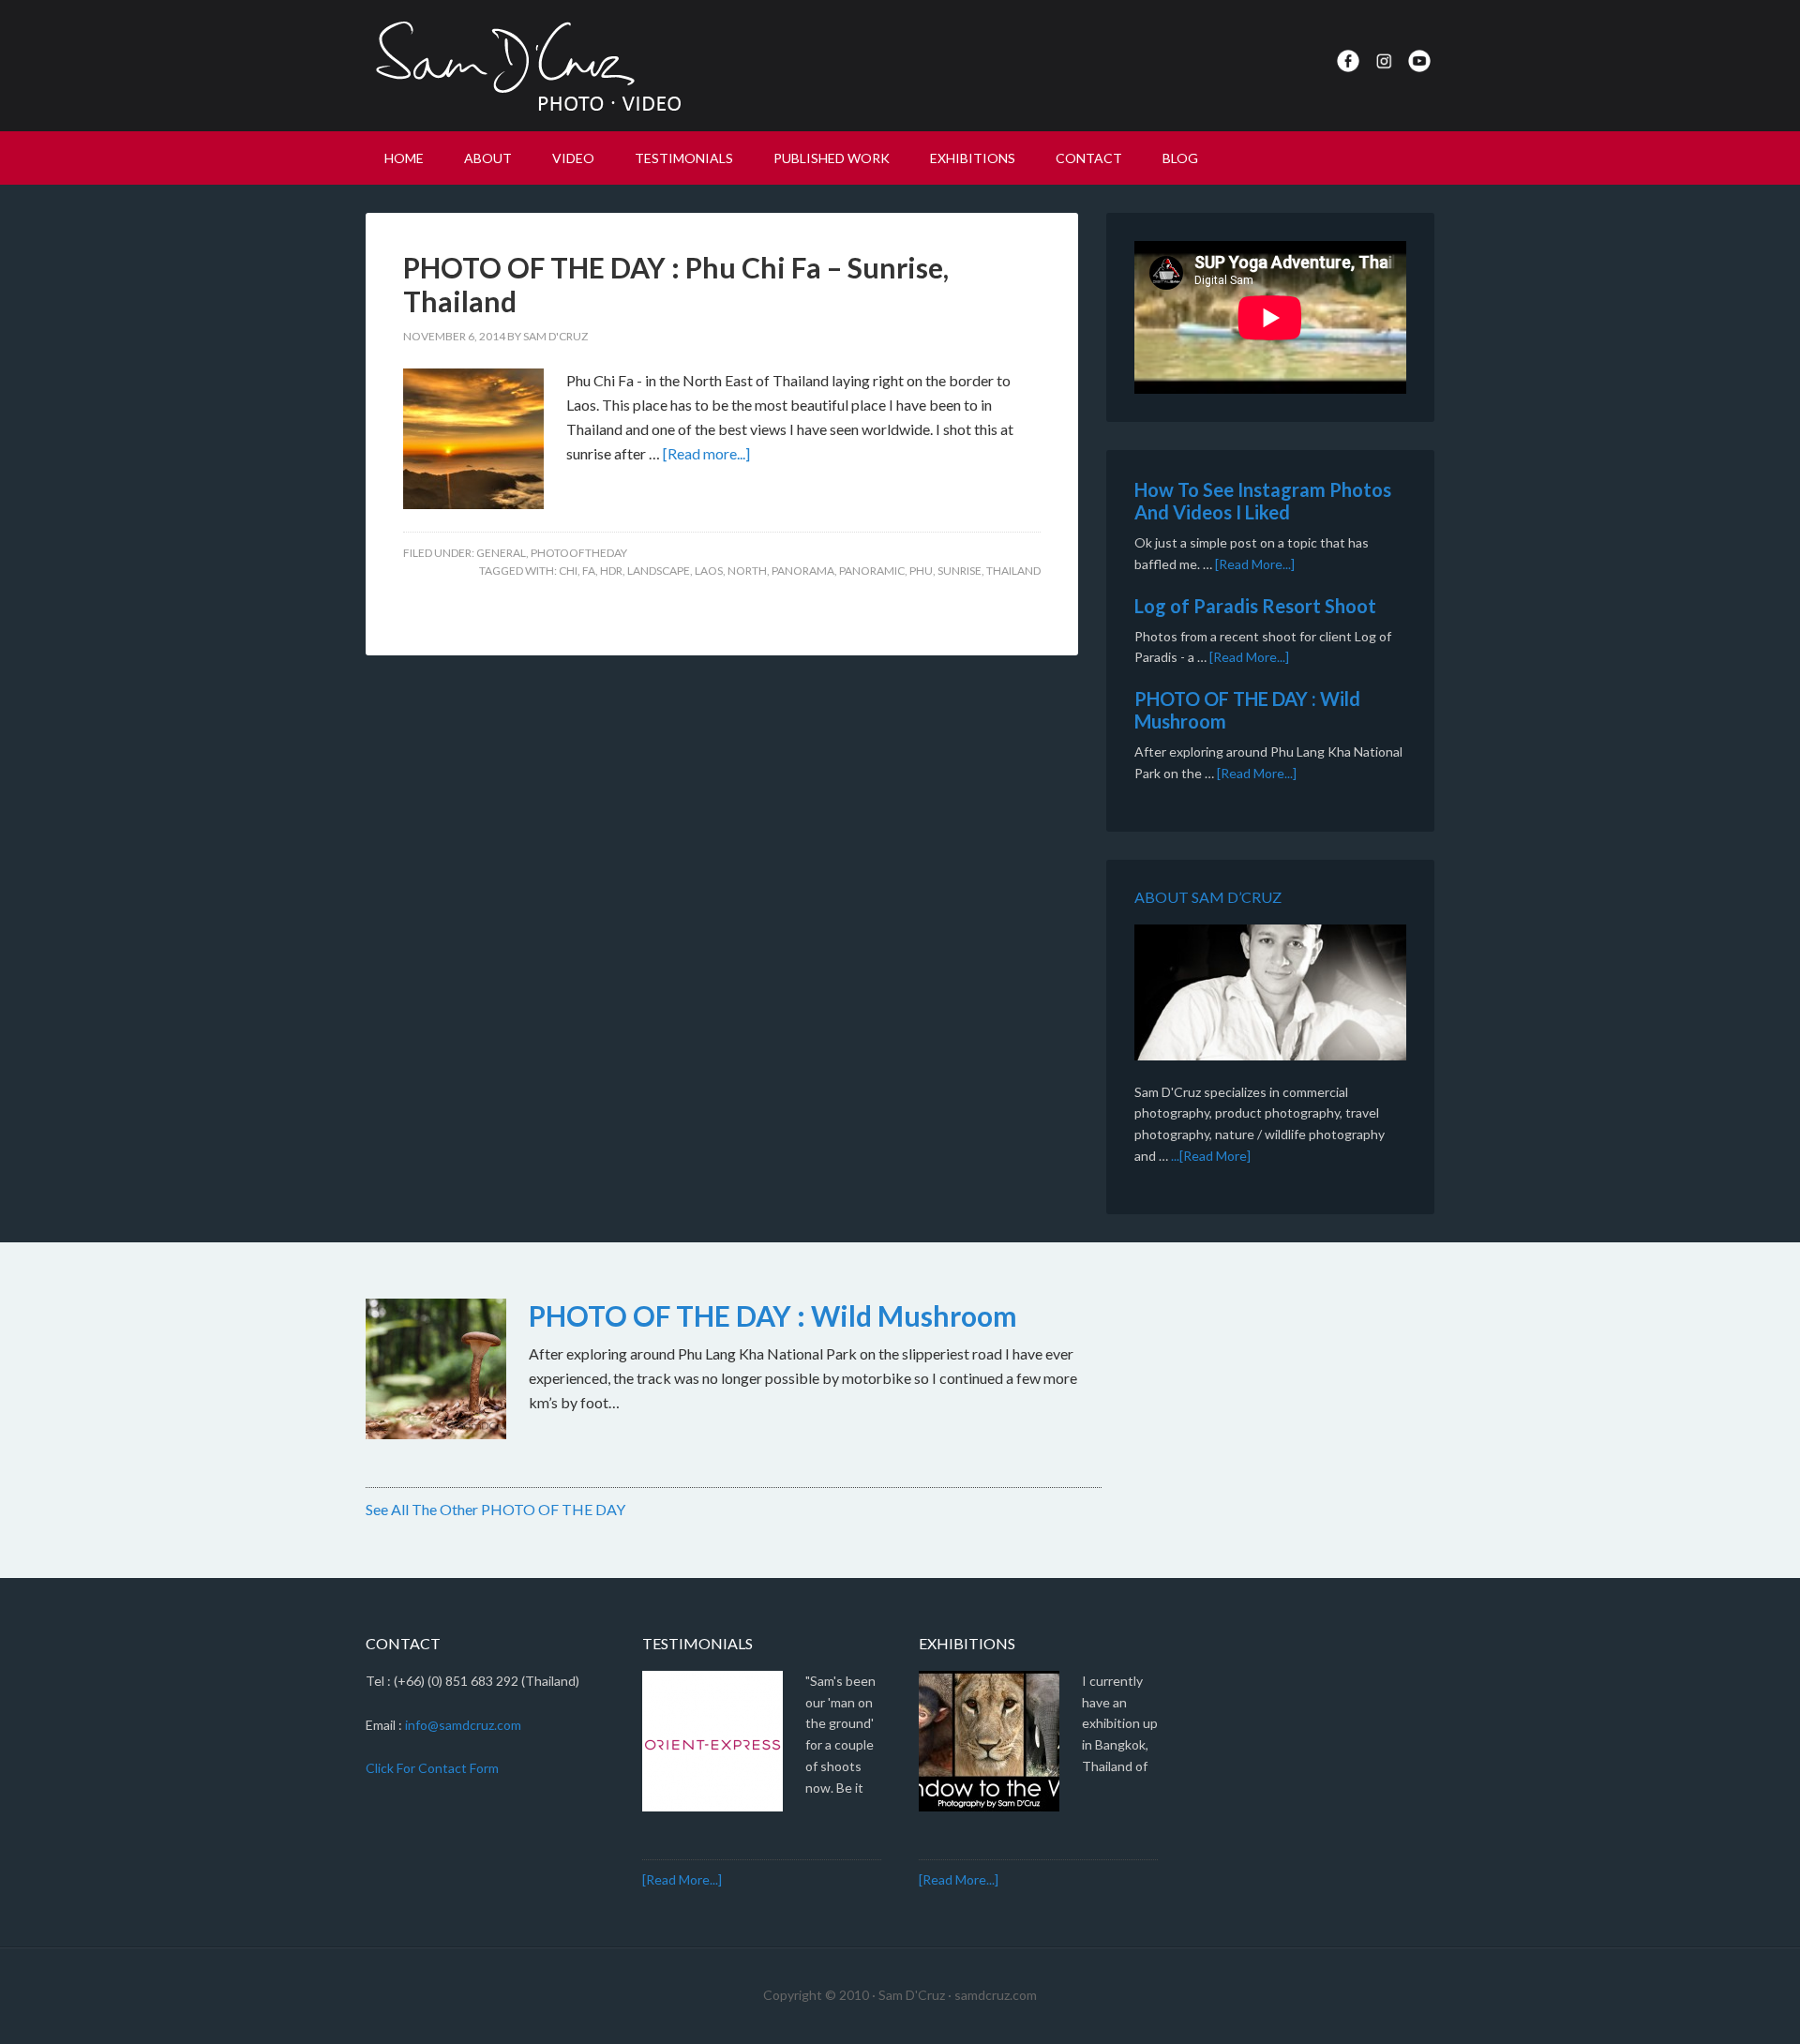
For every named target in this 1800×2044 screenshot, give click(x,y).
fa (589, 571)
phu (921, 571)
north (747, 571)
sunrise (960, 571)
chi (568, 571)
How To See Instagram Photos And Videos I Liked (1263, 501)
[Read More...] (1255, 564)
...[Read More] (1211, 1156)
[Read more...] (706, 453)
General (501, 553)
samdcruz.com (996, 1995)
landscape (659, 571)
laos (709, 571)
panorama (803, 571)
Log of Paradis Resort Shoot (1255, 606)
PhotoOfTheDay (579, 553)
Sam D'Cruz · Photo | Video (525, 66)
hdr (611, 571)
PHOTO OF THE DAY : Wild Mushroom (773, 1315)
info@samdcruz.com (463, 1725)
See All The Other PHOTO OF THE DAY (495, 1509)
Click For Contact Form (432, 1768)
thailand (1013, 571)
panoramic (872, 571)
